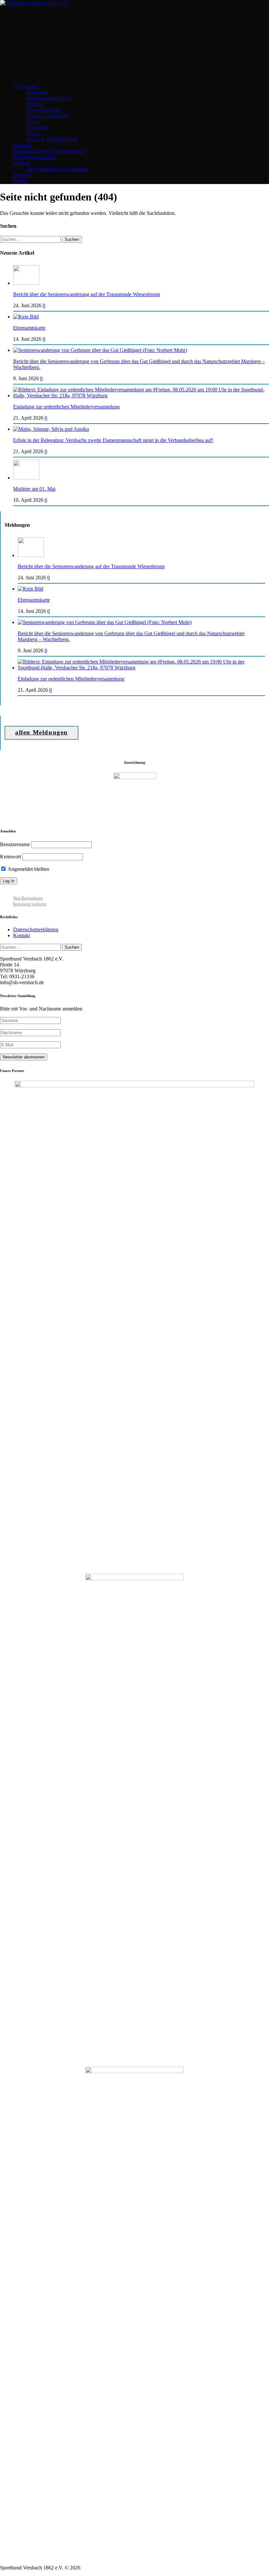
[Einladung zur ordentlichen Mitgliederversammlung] (141, 395)
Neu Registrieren (28, 898)
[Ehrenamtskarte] (26, 317)
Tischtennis (38, 128)
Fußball (34, 104)
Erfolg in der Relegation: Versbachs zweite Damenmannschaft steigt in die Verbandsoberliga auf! (113, 440)
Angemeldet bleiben (28, 869)
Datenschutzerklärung (36, 929)
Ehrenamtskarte (29, 328)
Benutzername (15, 844)
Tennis (33, 122)
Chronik (22, 163)
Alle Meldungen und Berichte (57, 169)
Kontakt (21, 935)
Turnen (34, 134)
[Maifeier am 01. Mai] (26, 478)
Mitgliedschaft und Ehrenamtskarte (49, 151)
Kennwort (10, 857)
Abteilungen (26, 86)
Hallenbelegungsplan (35, 157)
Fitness (20, 181)
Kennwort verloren (30, 904)
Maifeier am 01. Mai (34, 489)
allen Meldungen (41, 732)
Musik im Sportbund (48, 116)
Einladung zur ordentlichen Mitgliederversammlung (66, 407)
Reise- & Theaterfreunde (52, 139)
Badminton (38, 92)
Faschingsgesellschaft (49, 98)
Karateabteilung (43, 110)
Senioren (22, 175)
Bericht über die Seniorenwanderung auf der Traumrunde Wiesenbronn (87, 294)
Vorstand (22, 145)
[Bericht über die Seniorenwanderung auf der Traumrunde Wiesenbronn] (26, 283)
